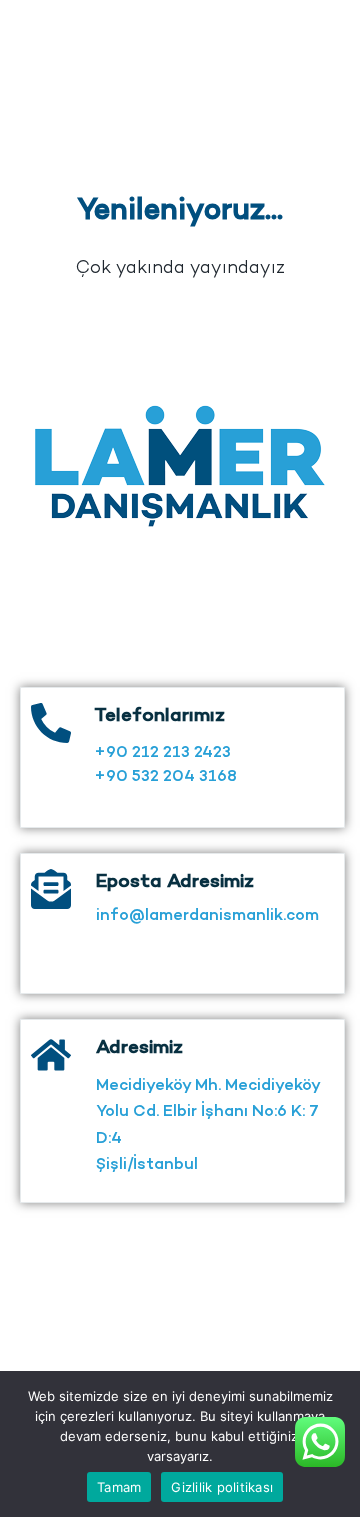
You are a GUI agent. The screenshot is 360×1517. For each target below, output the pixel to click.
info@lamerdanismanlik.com (207, 916)
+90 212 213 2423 (162, 753)
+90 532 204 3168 (165, 777)
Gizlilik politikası (222, 1487)
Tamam (119, 1487)
